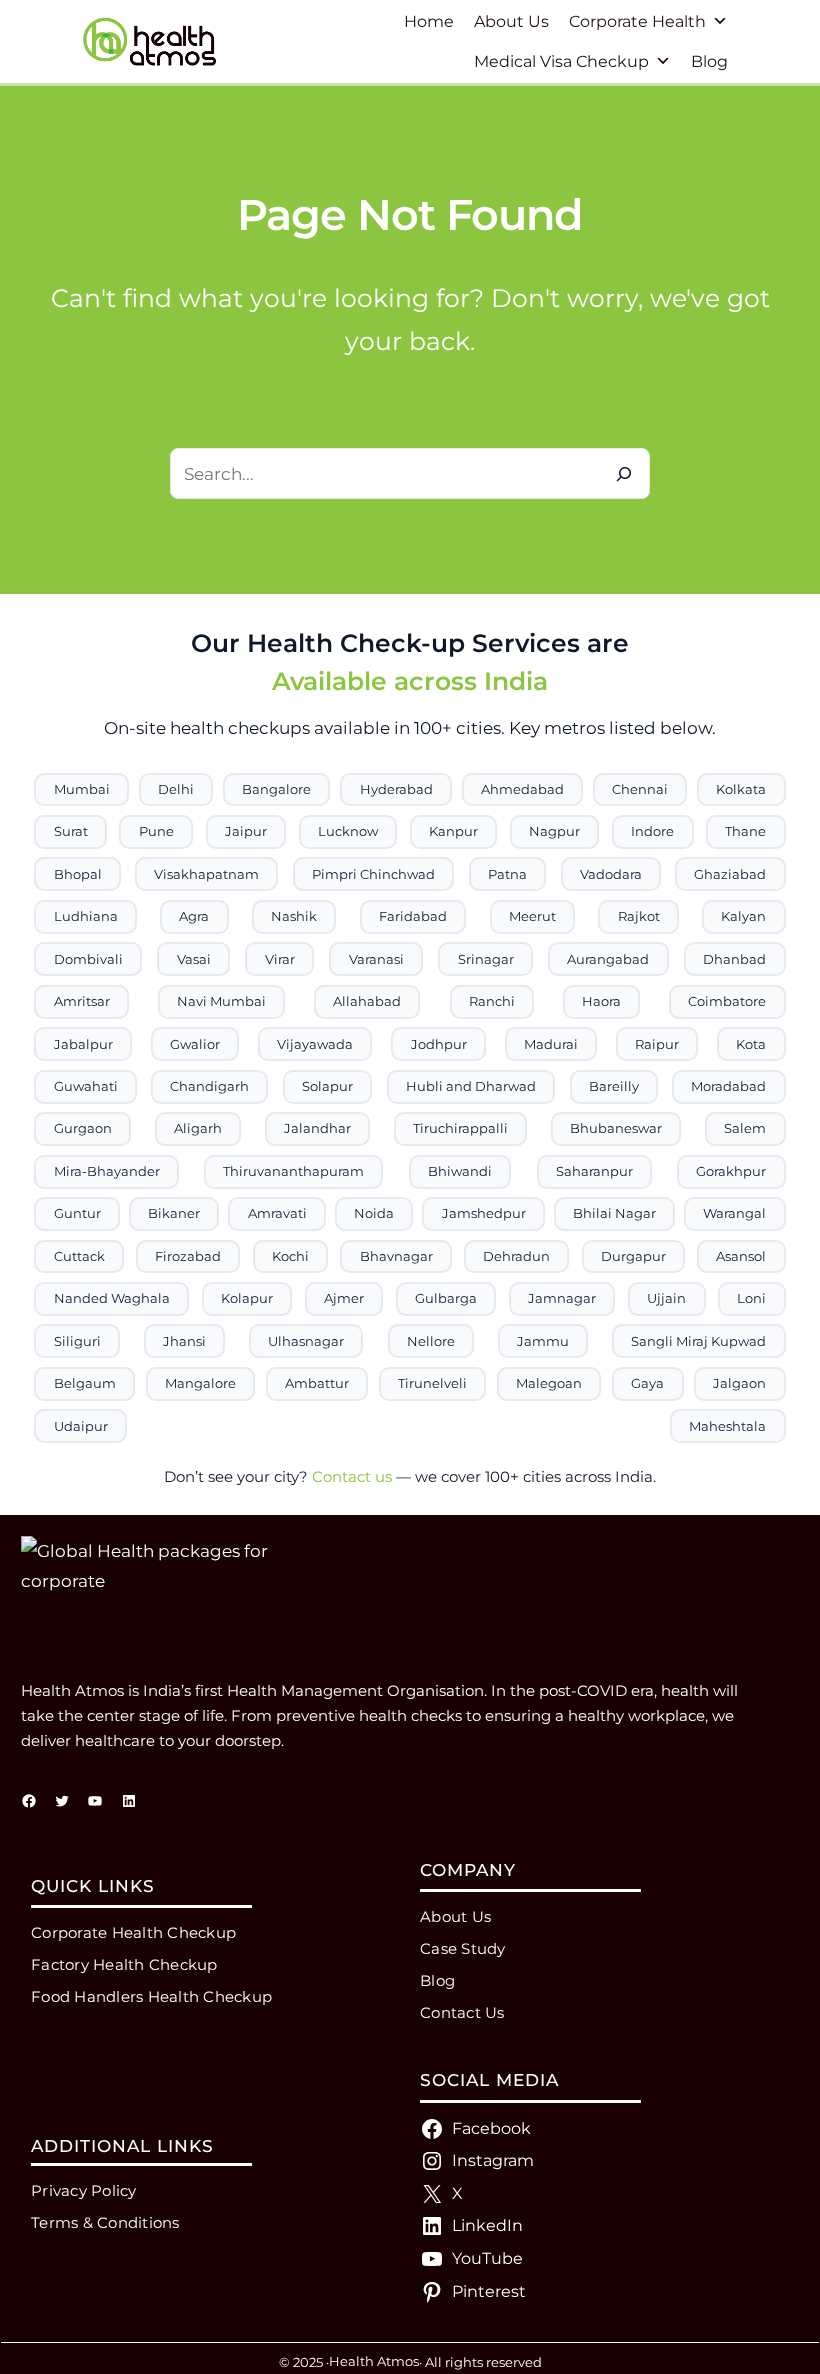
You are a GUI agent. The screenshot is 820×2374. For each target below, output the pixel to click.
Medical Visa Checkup (561, 61)
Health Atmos (374, 2361)
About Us (511, 21)
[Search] (624, 473)
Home (429, 21)
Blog (709, 61)
